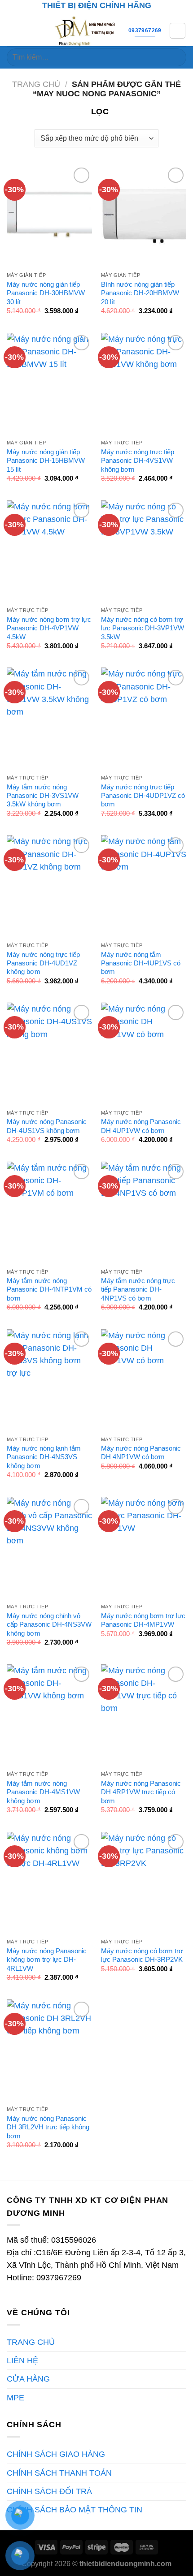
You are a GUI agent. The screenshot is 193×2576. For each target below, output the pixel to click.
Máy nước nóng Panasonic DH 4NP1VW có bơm (141, 1452)
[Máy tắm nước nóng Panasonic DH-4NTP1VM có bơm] (49, 1213)
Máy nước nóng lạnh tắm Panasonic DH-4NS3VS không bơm (44, 1457)
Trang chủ (36, 84)
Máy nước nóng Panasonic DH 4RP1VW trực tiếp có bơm (141, 1792)
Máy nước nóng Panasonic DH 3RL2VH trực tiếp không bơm (48, 2127)
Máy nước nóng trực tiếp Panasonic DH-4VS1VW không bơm (138, 461)
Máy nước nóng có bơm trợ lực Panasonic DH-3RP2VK (142, 1955)
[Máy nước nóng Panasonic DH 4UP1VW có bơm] (144, 1054)
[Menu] (13, 30)
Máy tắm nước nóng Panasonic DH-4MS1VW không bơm (43, 1792)
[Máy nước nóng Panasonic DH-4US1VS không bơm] (49, 1054)
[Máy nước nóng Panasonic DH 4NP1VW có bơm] (144, 1380)
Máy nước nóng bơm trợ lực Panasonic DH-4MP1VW (143, 1620)
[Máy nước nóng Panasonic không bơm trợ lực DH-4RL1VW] (49, 1883)
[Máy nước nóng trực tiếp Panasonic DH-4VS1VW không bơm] (144, 384)
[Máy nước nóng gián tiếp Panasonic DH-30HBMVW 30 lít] (49, 216)
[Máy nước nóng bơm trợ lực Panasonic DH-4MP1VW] (144, 1548)
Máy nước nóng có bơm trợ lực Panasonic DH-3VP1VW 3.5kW (143, 628)
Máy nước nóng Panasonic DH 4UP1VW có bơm (141, 1126)
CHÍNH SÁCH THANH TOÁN (59, 2473)
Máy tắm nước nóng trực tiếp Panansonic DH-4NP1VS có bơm (138, 1289)
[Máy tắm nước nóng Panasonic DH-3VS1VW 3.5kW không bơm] (49, 719)
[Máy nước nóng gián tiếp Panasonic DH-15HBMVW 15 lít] (49, 384)
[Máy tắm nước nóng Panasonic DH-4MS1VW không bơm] (49, 1715)
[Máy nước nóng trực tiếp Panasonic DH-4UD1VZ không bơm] (49, 886)
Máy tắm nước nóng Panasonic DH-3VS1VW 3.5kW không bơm (43, 796)
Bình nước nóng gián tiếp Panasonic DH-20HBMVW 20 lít (140, 293)
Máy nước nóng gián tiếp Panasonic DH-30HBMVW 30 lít (46, 293)
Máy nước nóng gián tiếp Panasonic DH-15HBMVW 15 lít (46, 461)
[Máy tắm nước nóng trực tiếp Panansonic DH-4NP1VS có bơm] (144, 1213)
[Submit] (176, 58)
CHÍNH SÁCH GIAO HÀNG (56, 2454)
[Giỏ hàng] (178, 31)
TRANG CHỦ (31, 2342)
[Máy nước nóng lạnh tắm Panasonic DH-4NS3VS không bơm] (49, 1380)
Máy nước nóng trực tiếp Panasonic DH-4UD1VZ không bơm (43, 963)
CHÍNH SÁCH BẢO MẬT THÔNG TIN (75, 2510)
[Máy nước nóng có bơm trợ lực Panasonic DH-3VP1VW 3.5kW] (144, 551)
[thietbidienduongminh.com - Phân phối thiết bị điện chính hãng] (86, 30)
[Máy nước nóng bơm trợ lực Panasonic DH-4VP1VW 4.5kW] (49, 551)
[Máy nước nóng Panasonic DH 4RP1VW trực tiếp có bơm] (144, 1715)
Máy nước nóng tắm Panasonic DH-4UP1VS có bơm (141, 963)
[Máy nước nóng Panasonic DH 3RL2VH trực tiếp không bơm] (49, 2050)
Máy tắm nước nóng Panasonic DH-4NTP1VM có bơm (49, 1289)
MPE (15, 2398)
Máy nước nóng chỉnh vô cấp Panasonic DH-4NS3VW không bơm (49, 1624)
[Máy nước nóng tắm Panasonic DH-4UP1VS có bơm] (144, 886)
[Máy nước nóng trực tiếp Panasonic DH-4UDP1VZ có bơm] (144, 719)
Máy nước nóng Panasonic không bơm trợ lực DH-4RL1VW (47, 1960)
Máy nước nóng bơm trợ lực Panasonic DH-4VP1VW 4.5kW (49, 628)
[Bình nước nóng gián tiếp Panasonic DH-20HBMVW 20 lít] (144, 216)
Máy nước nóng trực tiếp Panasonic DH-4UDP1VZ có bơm (143, 796)
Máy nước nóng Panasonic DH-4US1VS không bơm (47, 1126)
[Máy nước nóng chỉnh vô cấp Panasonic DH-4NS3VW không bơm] (49, 1548)
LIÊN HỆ (22, 2361)
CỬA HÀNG (28, 2379)
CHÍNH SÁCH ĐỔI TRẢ (49, 2491)
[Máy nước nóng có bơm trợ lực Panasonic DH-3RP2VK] (144, 1883)
